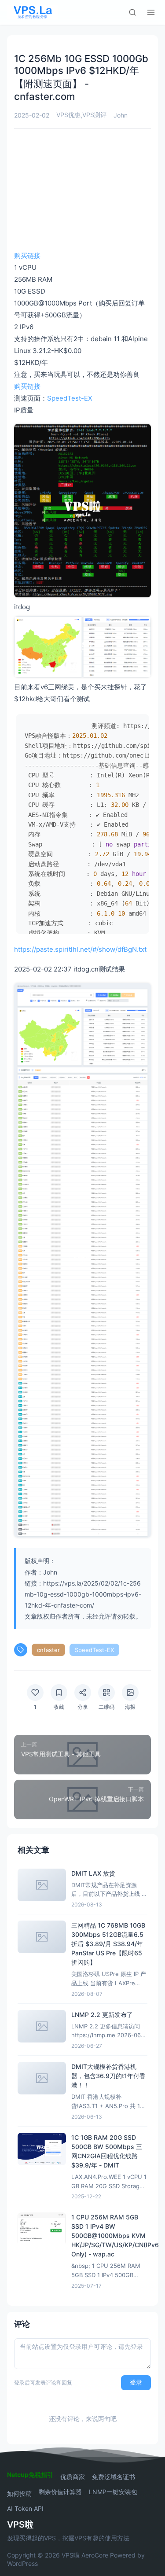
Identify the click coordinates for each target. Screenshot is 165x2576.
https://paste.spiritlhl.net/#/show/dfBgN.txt (80, 949)
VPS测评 (94, 115)
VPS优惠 (68, 115)
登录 (136, 2382)
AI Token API (25, 2509)
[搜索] (132, 12)
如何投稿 (19, 2494)
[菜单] (151, 12)
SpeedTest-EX (70, 398)
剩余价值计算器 (60, 2492)
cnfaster (48, 1650)
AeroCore (95, 2555)
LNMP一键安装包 (113, 2492)
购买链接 (27, 256)
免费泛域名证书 (114, 2477)
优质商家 (73, 2477)
